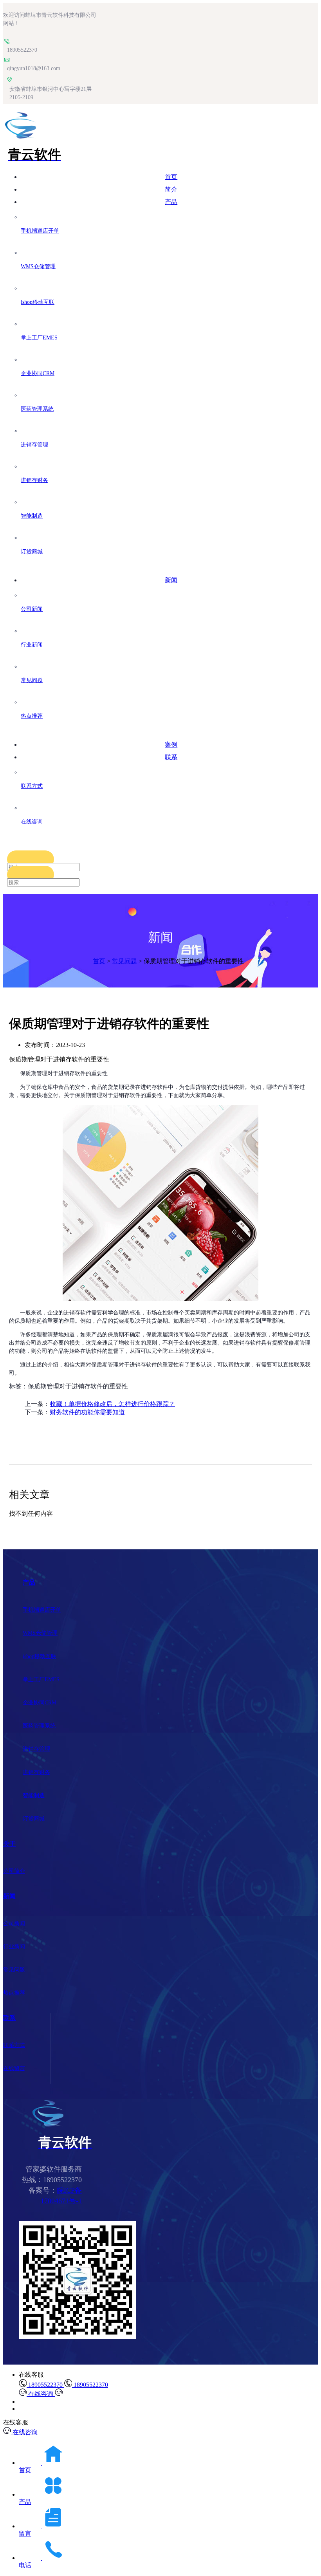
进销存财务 (36, 1772)
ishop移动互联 (40, 1656)
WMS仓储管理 (40, 1633)
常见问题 (124, 961)
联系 (171, 757)
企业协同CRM (40, 1703)
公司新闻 (14, 1923)
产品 (171, 202)
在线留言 (14, 2068)
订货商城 (34, 1819)
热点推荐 (14, 1993)
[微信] (78, 2337)
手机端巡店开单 (42, 1610)
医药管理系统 (39, 1726)
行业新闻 (14, 1947)
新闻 (171, 580)
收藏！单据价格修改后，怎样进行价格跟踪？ (112, 1404)
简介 (171, 189)
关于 (9, 1844)
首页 (171, 177)
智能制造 (34, 1795)
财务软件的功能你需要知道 (87, 1412)
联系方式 (14, 2045)
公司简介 (14, 1871)
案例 (171, 745)
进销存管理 (36, 1749)
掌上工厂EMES (41, 1680)
